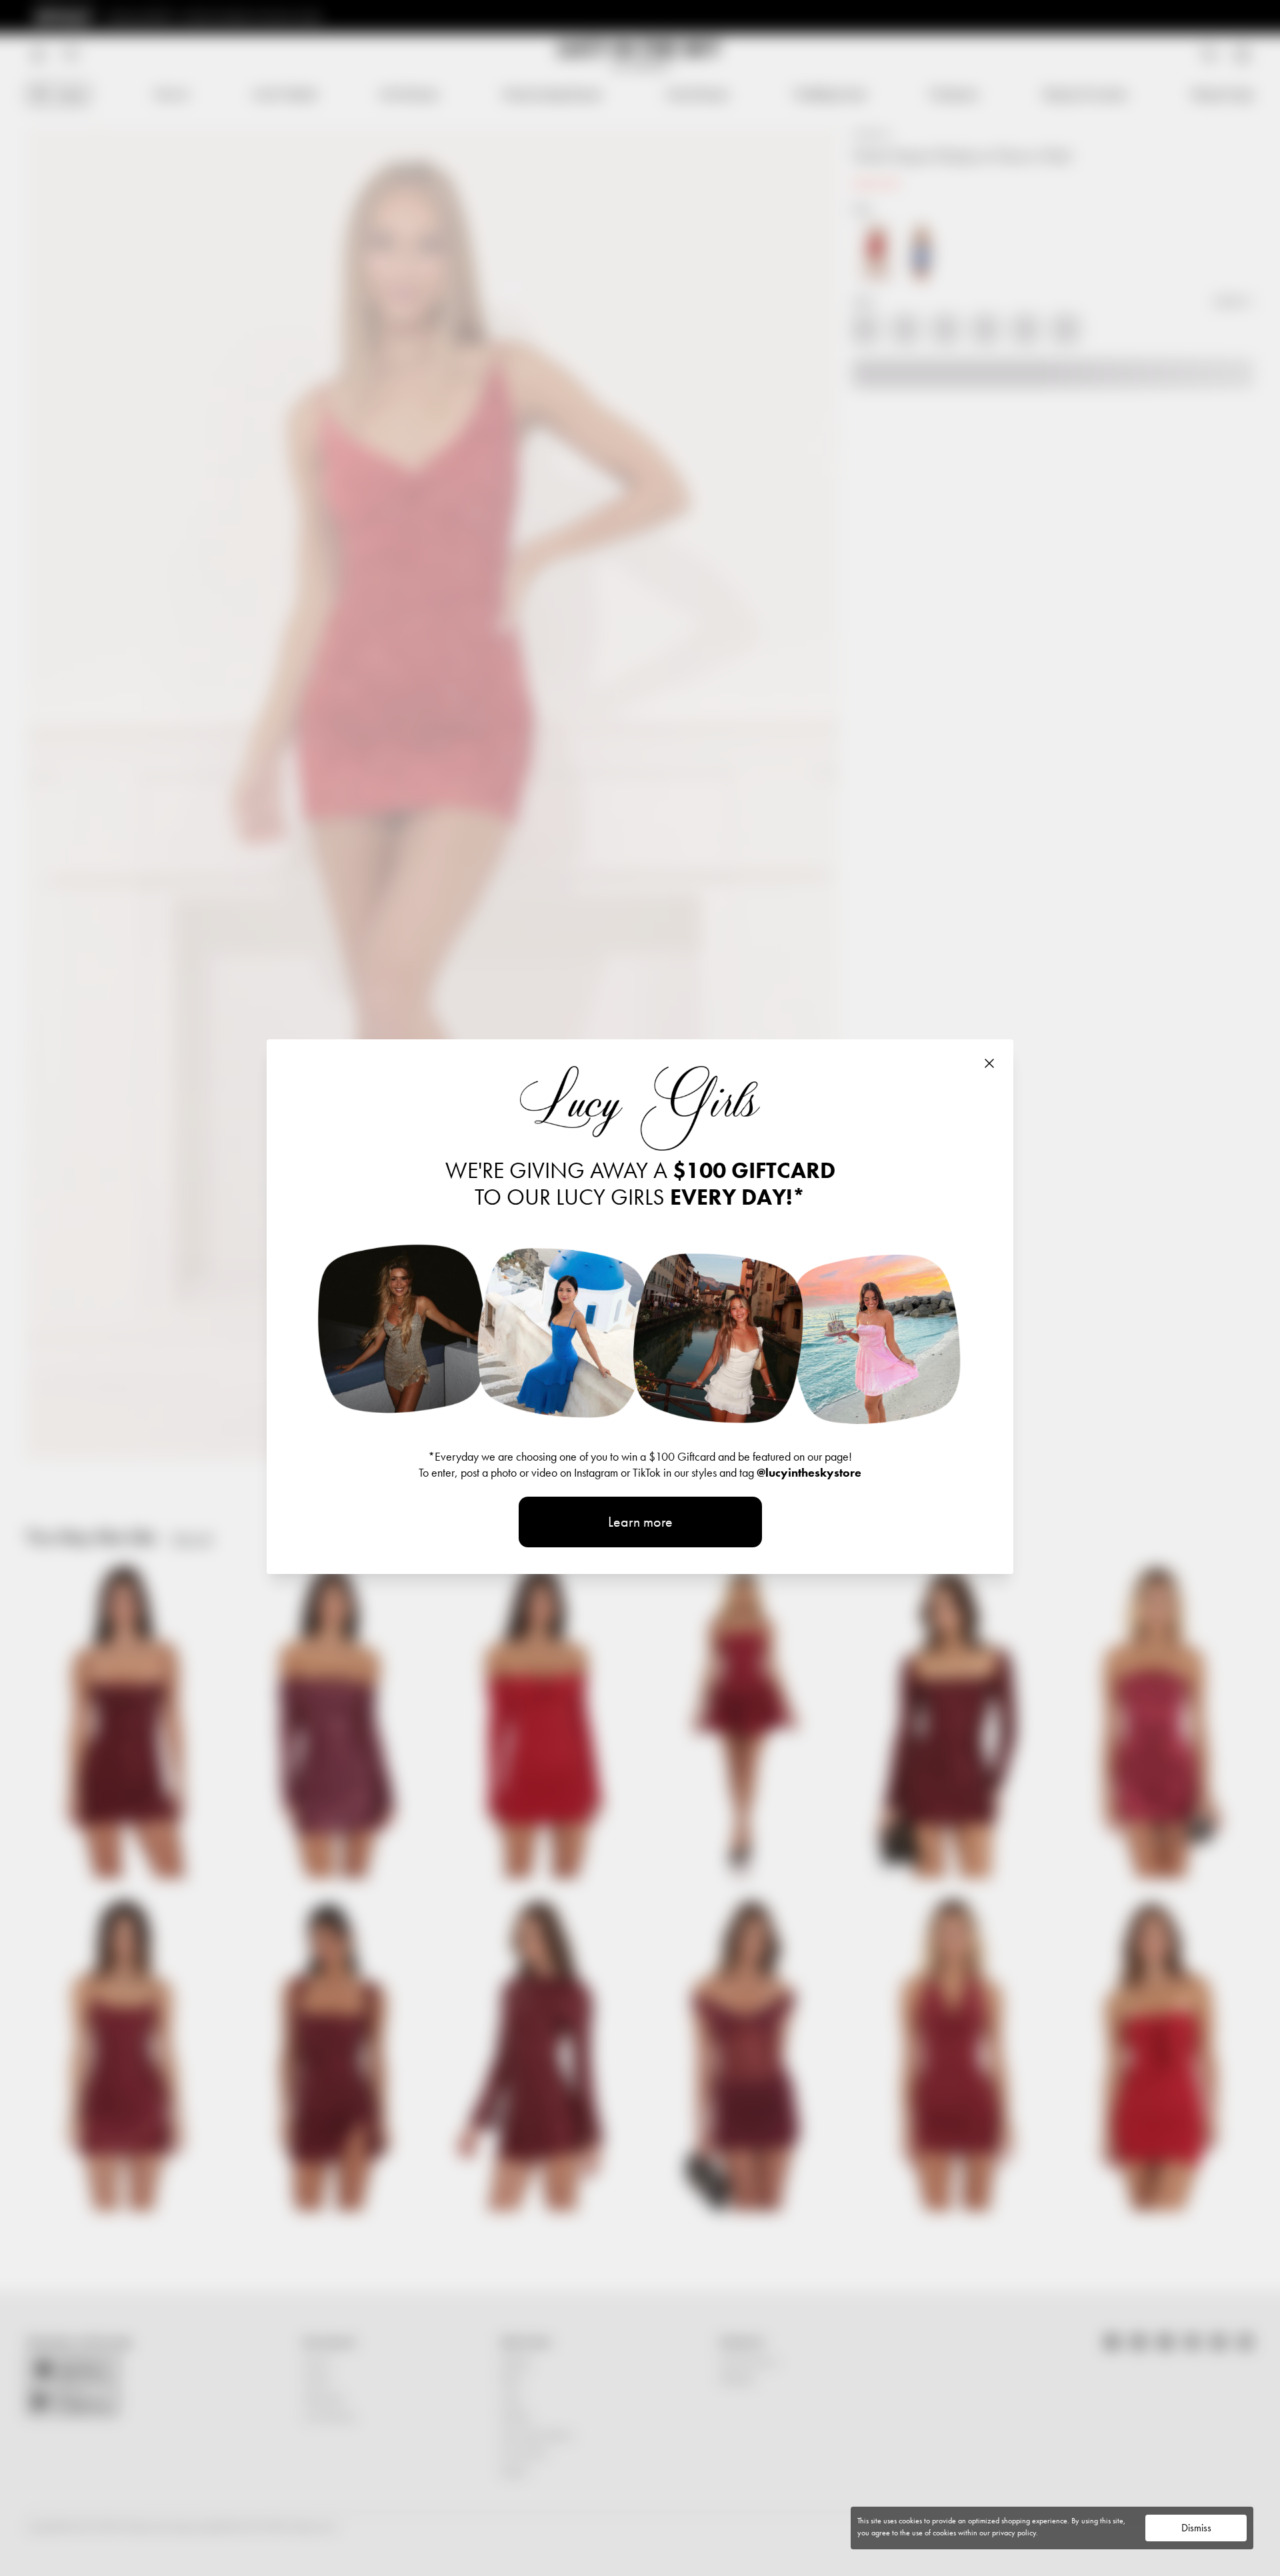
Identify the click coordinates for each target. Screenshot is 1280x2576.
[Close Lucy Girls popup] (989, 1063)
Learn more (640, 1522)
